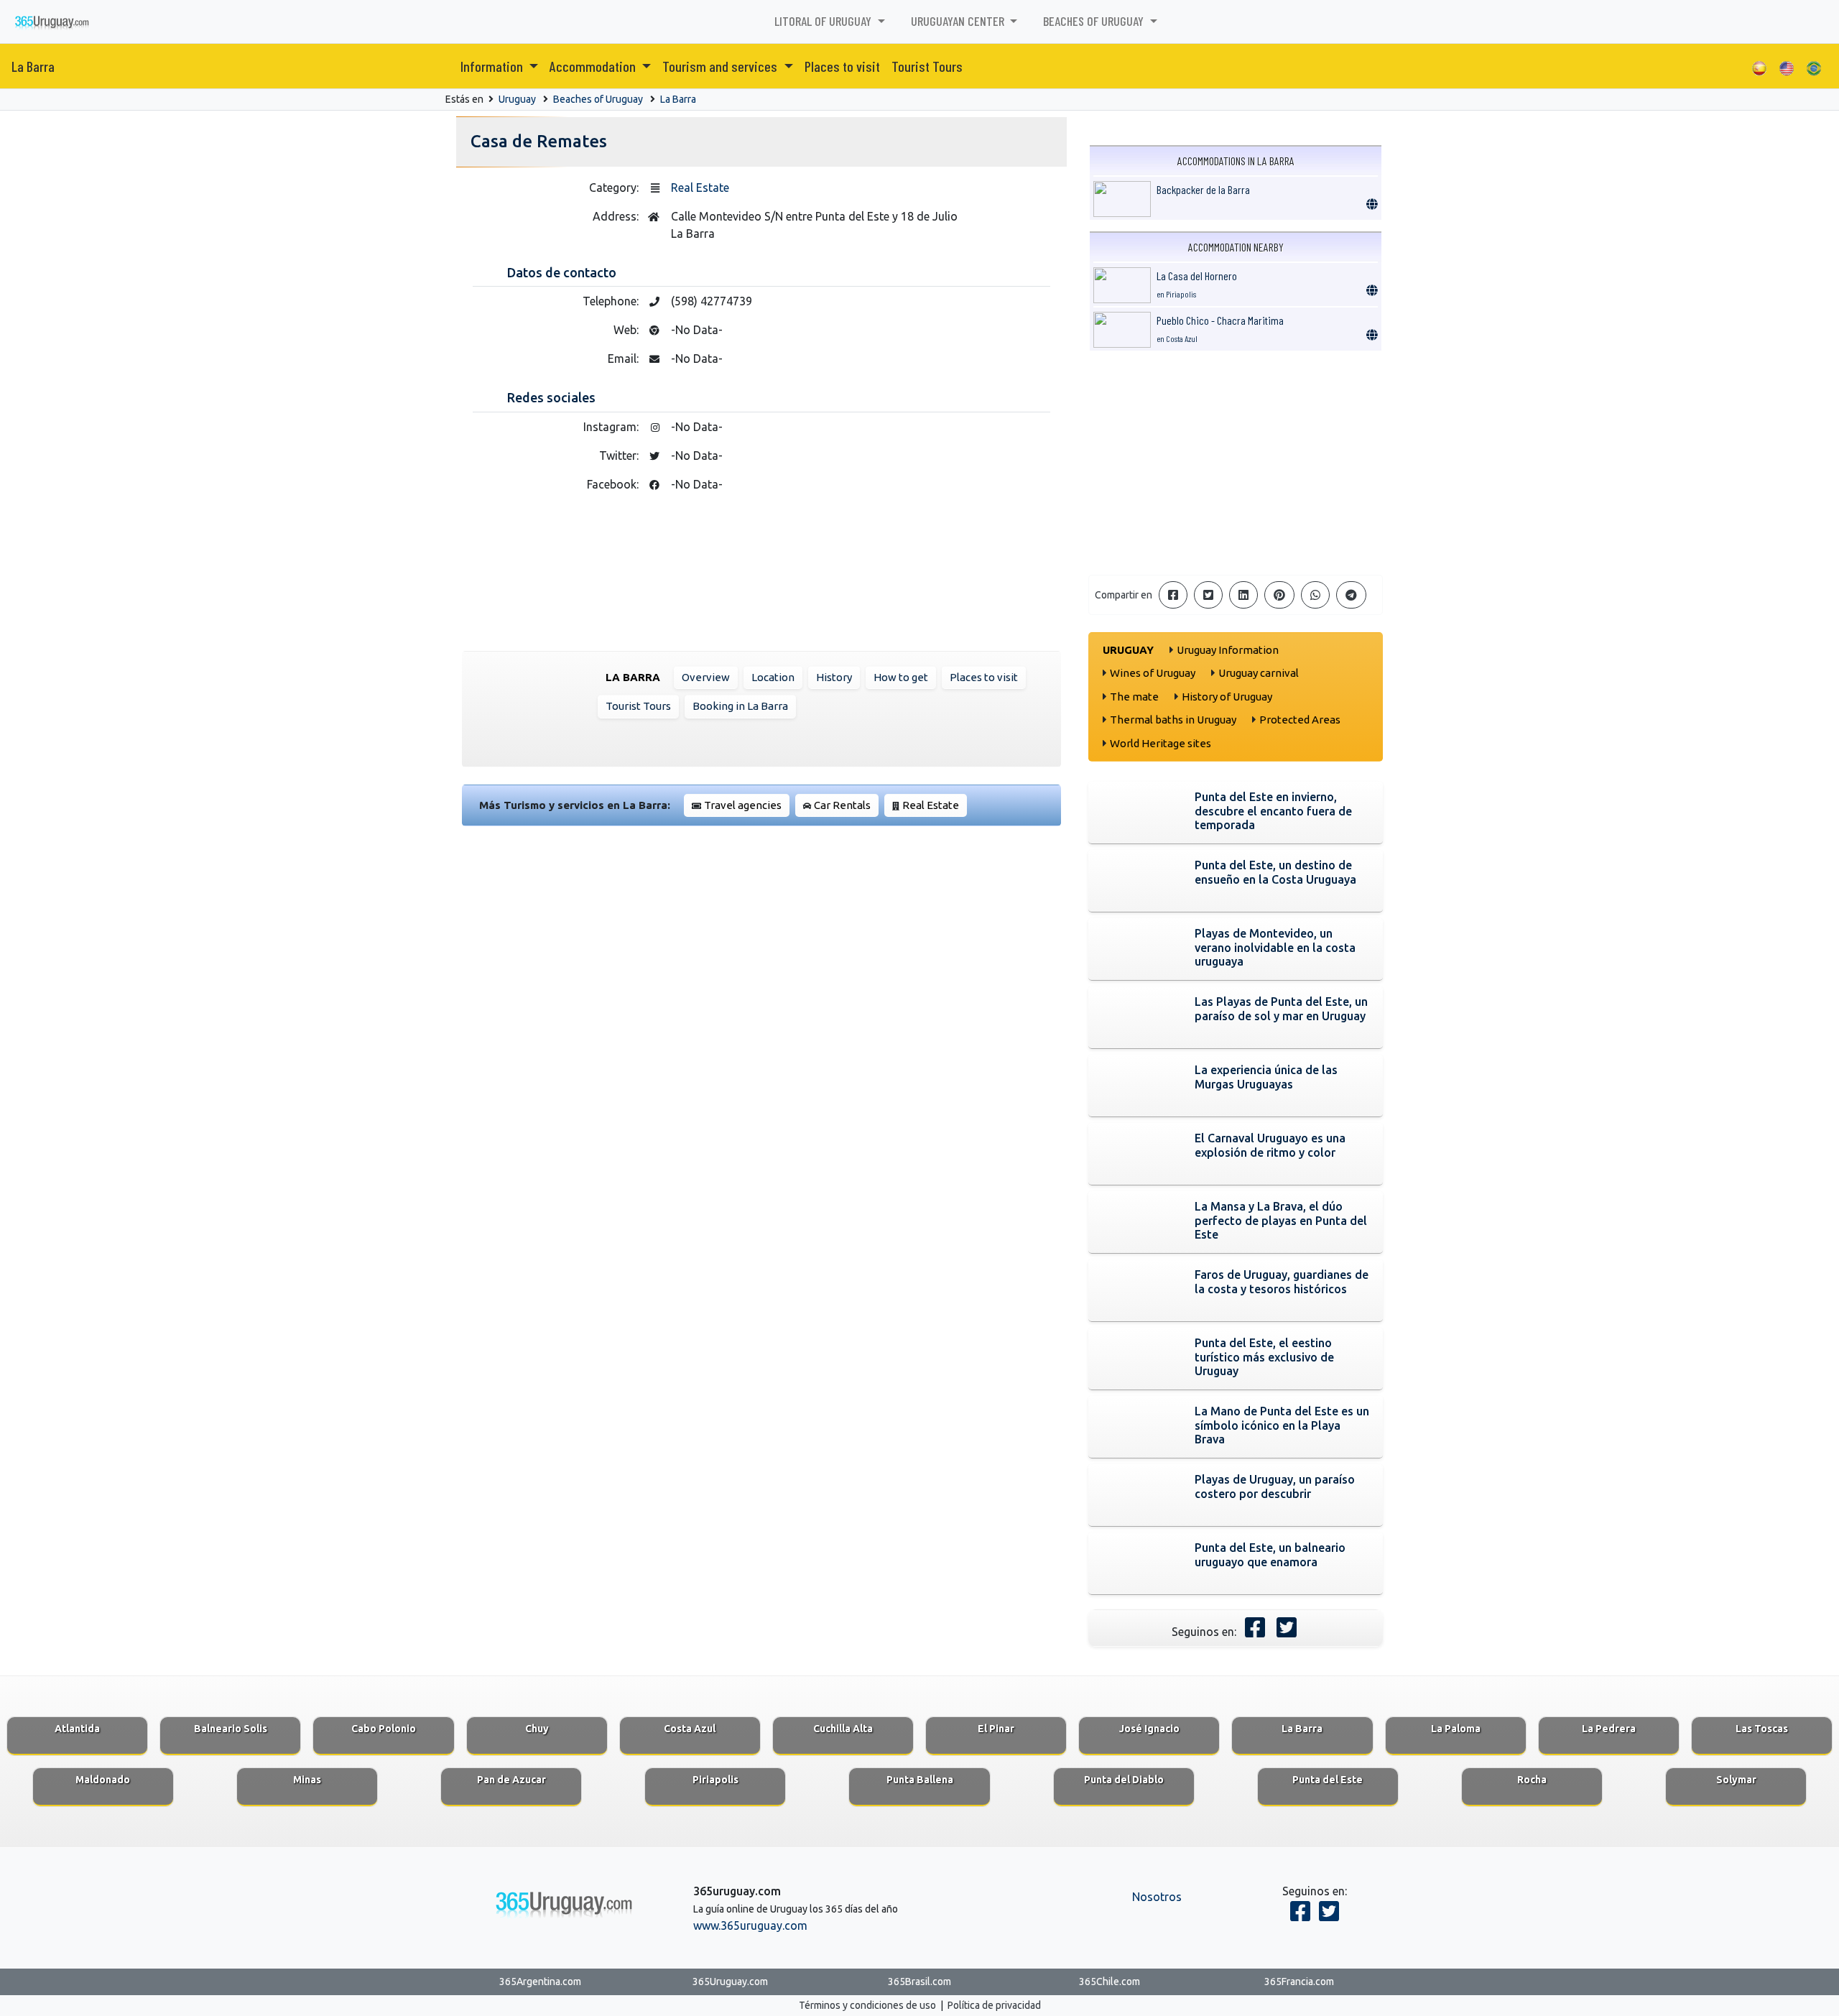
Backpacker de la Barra (1203, 189)
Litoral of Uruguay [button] (824, 21)
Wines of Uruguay (1153, 673)
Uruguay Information (1228, 650)
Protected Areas (1300, 720)
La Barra (33, 66)
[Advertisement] (1236, 463)
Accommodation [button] (594, 66)
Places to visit (842, 66)
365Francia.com (1299, 1982)
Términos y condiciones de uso (867, 2005)
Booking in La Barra (740, 706)
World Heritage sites (1161, 743)
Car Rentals (842, 805)
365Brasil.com (919, 1982)
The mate (1134, 697)
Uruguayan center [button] (959, 21)
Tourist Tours (927, 66)
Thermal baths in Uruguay (1173, 720)
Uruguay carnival (1259, 673)
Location (773, 677)
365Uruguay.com (730, 1982)
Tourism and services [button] (721, 66)
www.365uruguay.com (750, 1925)
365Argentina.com (540, 1982)
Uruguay (517, 99)
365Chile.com (1110, 1982)
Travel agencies (743, 805)
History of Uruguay (1227, 697)
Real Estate (700, 188)
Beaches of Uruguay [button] (1095, 21)
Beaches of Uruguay (598, 99)
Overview (706, 677)
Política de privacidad (994, 2005)
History (834, 677)
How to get (901, 677)
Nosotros (1157, 1897)
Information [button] (493, 66)
